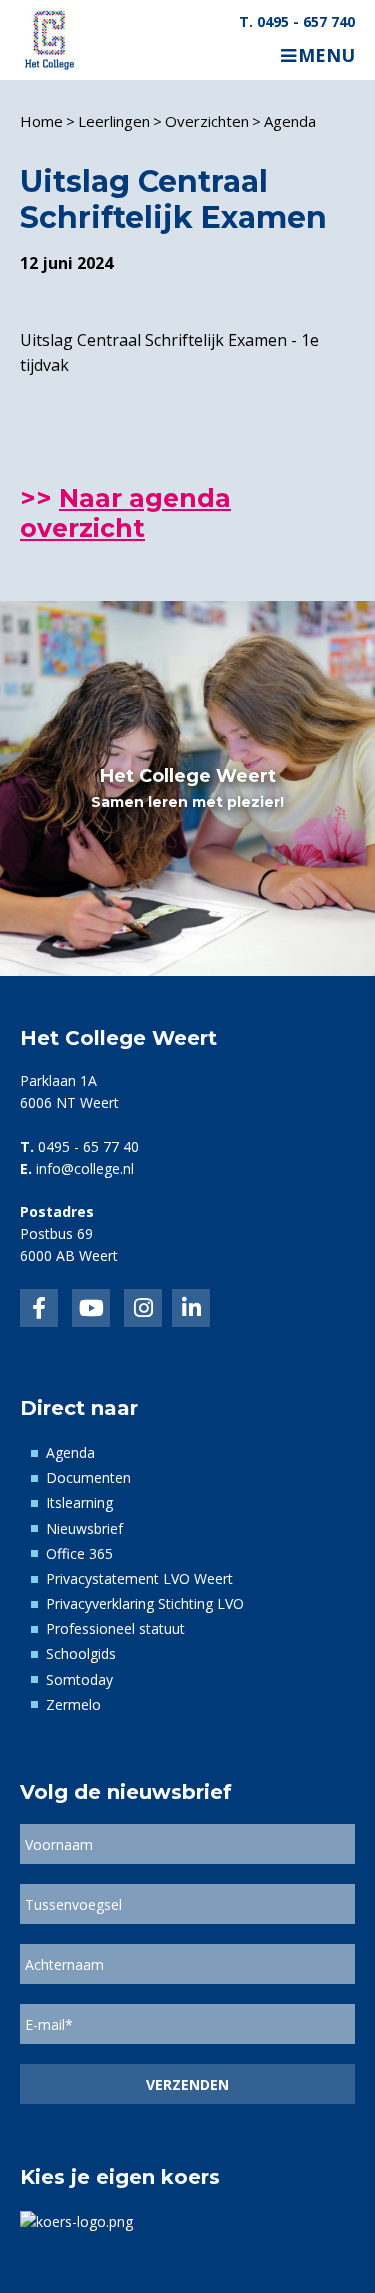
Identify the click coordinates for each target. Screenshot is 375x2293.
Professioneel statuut (115, 1628)
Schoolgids (81, 1653)
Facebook (39, 1308)
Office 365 (79, 1553)
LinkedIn (91, 1308)
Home (41, 121)
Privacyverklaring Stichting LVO (145, 1603)
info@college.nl (85, 1168)
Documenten (88, 1477)
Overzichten (207, 121)
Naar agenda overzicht (125, 513)
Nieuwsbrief (84, 1528)
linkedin (191, 1308)
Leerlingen (114, 121)
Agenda (290, 121)
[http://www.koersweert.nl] (76, 2219)
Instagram (143, 1308)
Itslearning (79, 1502)
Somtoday (79, 1679)
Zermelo (73, 1704)
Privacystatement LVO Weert (139, 1578)
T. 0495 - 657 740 (297, 22)
